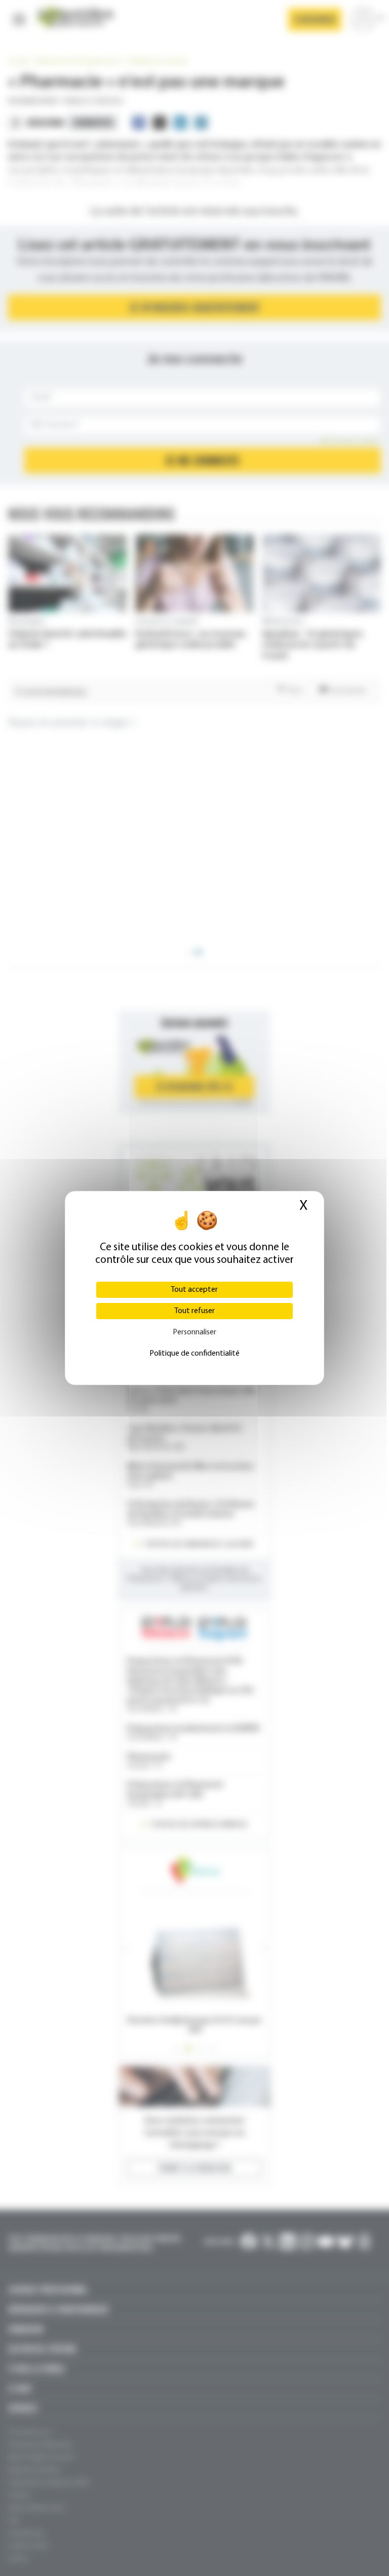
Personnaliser (194, 1332)
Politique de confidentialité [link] (194, 1354)
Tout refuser (194, 1311)
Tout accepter (194, 1290)
